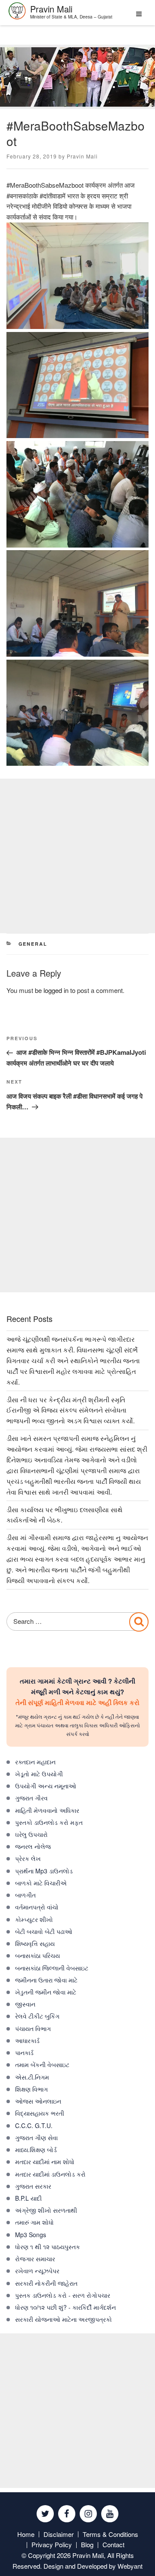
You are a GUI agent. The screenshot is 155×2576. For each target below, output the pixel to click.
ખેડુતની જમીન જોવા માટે (46, 1992)
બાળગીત (25, 1895)
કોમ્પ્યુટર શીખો (34, 1919)
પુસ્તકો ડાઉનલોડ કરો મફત (49, 1822)
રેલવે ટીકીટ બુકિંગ (37, 2016)
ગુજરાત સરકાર (33, 2186)
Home (26, 2534)
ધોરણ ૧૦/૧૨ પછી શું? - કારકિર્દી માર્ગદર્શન (65, 2307)
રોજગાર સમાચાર (35, 2259)
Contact (113, 2544)
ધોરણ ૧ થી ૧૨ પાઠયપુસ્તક (48, 2247)
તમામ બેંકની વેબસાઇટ (42, 2064)
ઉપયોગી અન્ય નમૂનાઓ (46, 1786)
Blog (87, 2544)
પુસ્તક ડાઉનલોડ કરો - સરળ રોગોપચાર (63, 2295)
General (33, 944)
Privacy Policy (52, 2544)
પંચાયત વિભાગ (33, 2028)
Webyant (130, 2566)
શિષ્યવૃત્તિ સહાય (35, 1943)
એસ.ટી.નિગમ (32, 2077)
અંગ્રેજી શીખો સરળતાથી (46, 2210)
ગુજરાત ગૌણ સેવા (36, 2138)
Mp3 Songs (31, 2235)
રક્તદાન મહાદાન (35, 1762)
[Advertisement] (77, 856)
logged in (56, 990)
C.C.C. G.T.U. (34, 2125)
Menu (137, 17)
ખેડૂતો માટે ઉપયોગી (39, 1774)
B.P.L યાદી (28, 2198)
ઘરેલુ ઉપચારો (31, 1834)
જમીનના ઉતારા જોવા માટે (46, 1980)
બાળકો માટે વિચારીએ (41, 1883)
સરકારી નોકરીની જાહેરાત (46, 2283)
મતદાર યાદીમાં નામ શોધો (45, 2162)
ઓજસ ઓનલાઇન (38, 2101)
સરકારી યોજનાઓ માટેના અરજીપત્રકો (64, 2319)
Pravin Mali (82, 156)
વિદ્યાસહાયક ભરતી (40, 2113)
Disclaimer (59, 2534)
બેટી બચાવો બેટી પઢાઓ (44, 1931)
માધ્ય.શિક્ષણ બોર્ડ (36, 2150)
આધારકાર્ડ (27, 2040)
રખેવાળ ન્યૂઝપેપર (37, 2271)
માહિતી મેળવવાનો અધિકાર (47, 1810)
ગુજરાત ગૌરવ (31, 1798)
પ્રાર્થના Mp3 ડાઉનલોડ (44, 1871)
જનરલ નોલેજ (33, 1846)
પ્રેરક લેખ (28, 1858)
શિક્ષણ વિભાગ (31, 2089)
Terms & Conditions (110, 2534)
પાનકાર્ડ (24, 2052)
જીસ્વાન (25, 2004)
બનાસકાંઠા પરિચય (37, 1955)
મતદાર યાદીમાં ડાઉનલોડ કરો (50, 2174)
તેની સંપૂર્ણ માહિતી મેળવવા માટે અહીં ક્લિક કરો (77, 1702)
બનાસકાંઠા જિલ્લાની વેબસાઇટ (52, 1968)
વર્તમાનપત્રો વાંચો (37, 1907)
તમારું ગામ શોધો (34, 2222)
